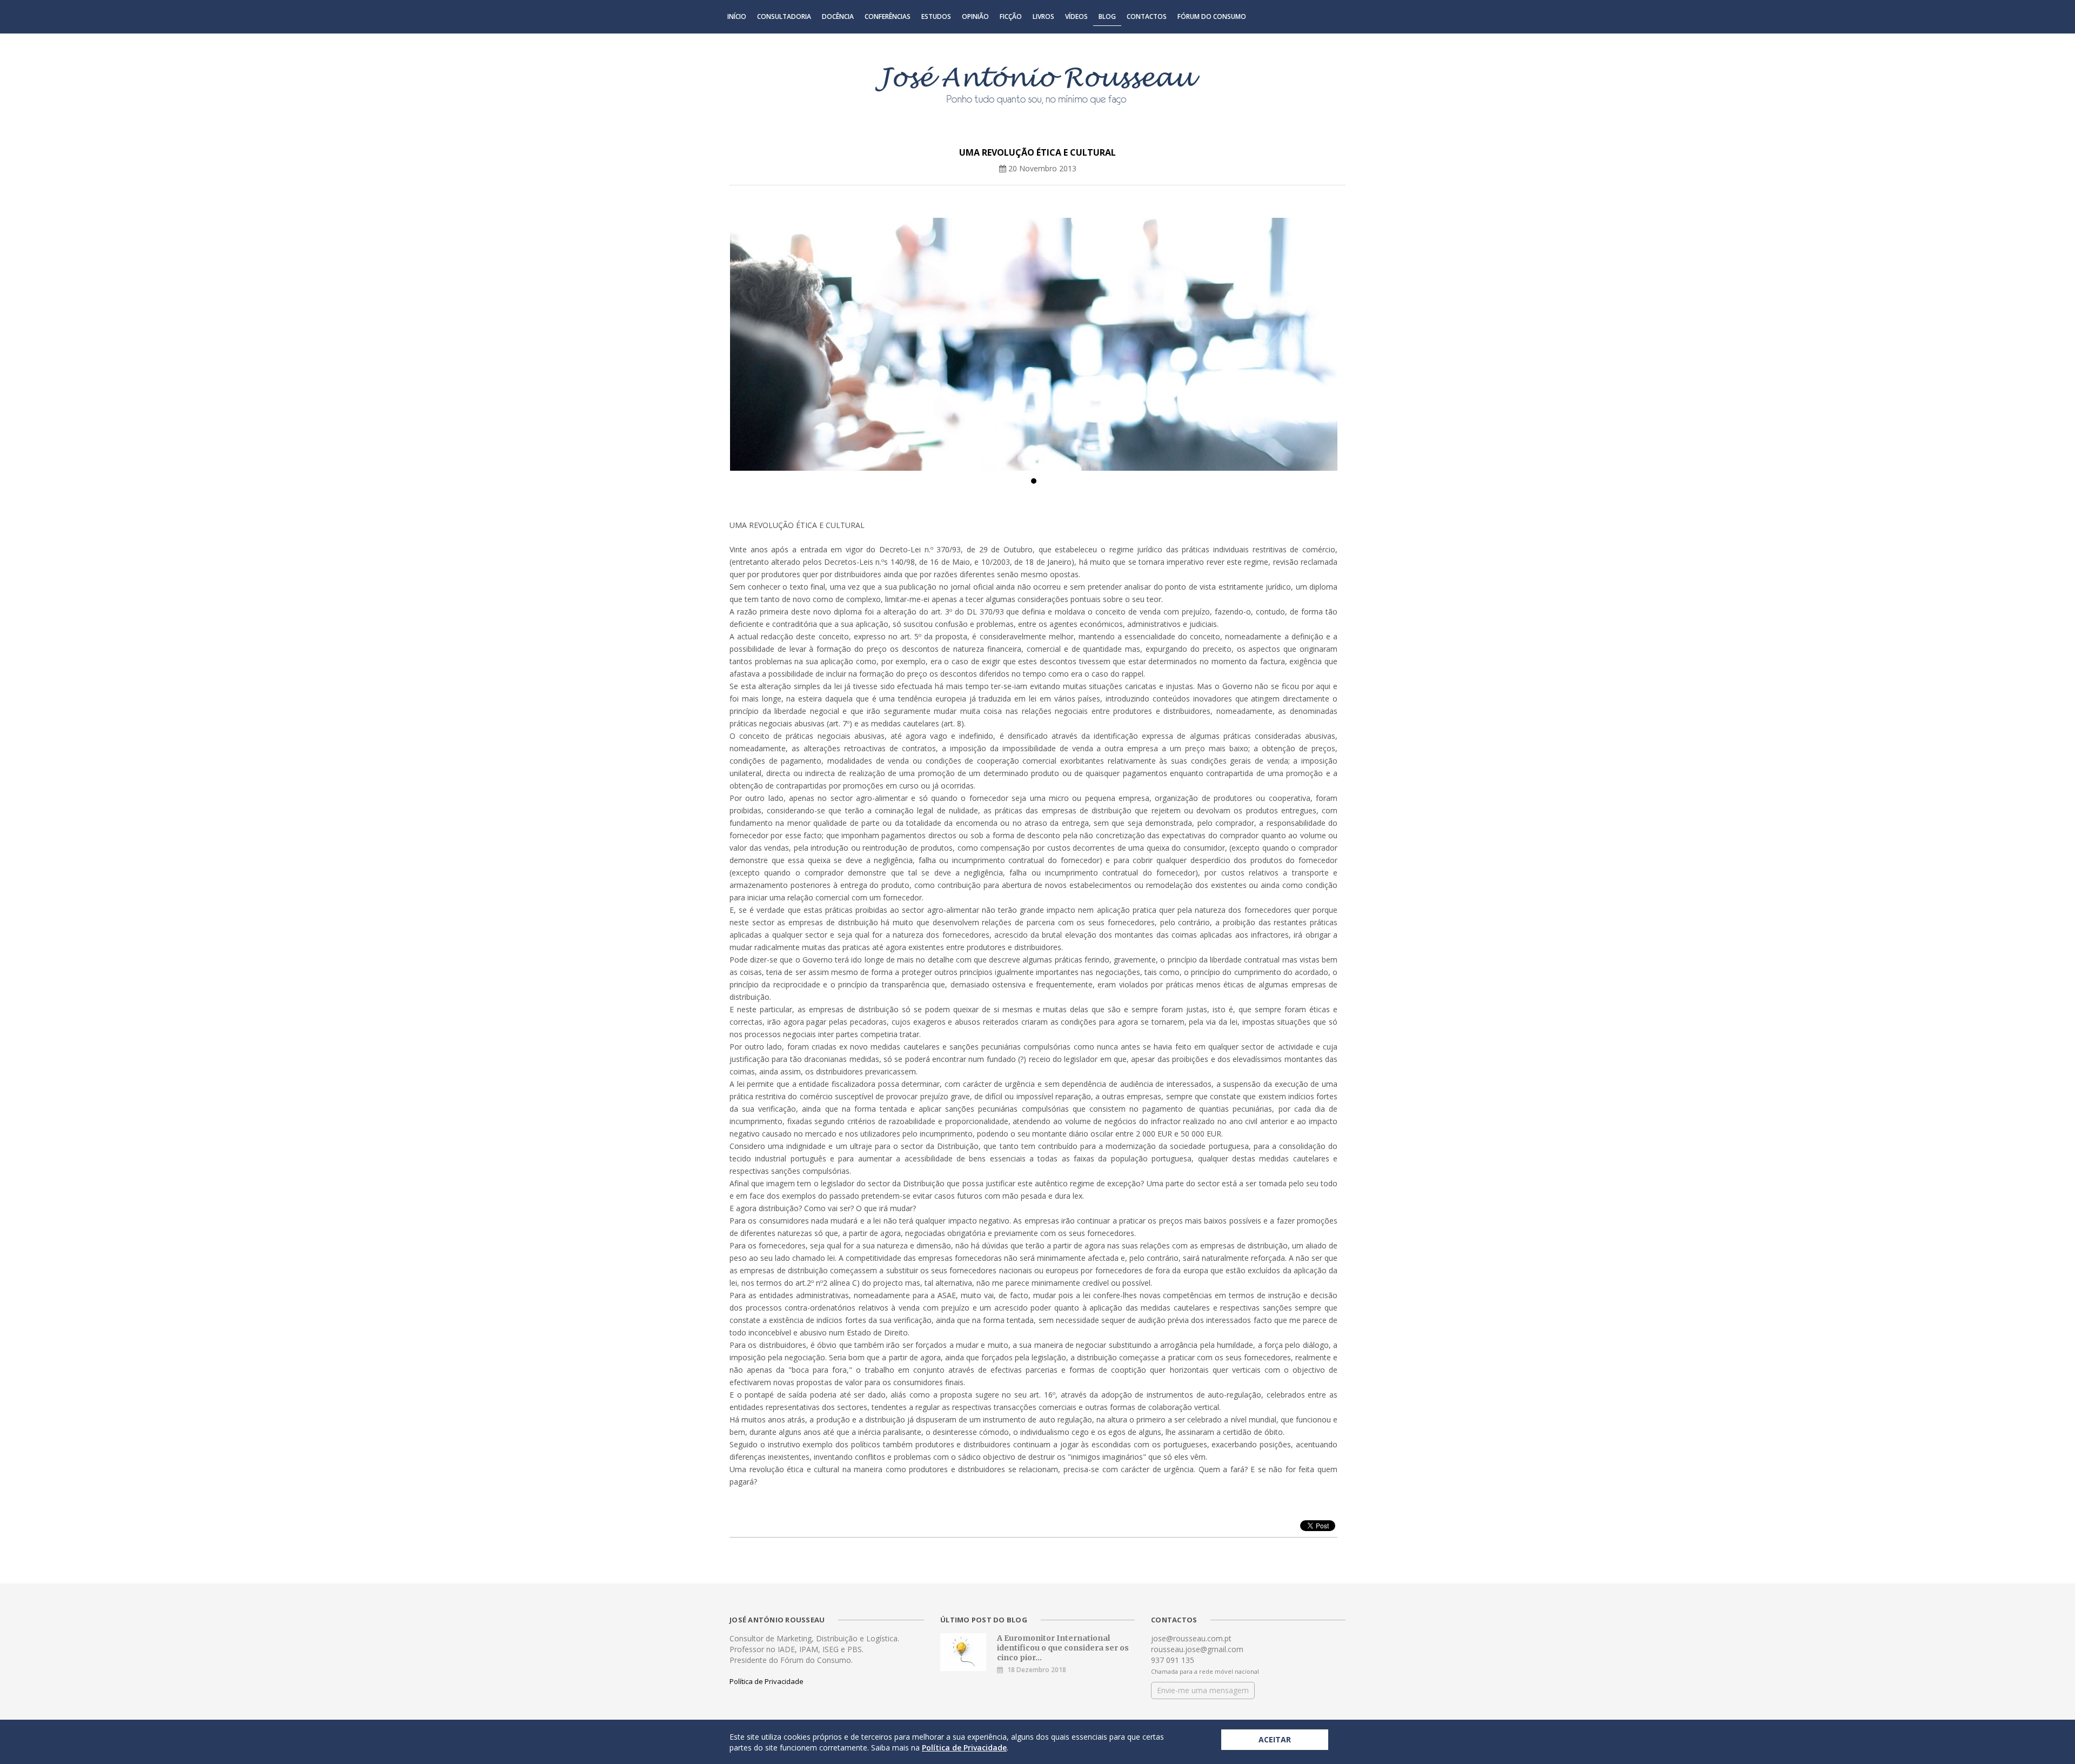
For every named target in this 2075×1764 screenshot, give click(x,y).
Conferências (888, 16)
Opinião (975, 16)
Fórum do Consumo (1212, 16)
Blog (1107, 16)
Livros (1043, 16)
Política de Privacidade (767, 1681)
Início (737, 16)
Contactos (1147, 16)
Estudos (936, 16)
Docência (838, 16)
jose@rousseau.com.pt (1191, 1638)
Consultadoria (784, 16)
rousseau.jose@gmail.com (1197, 1649)
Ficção (1011, 16)
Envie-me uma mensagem (1203, 1690)
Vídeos (1076, 16)
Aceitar (1275, 1739)
